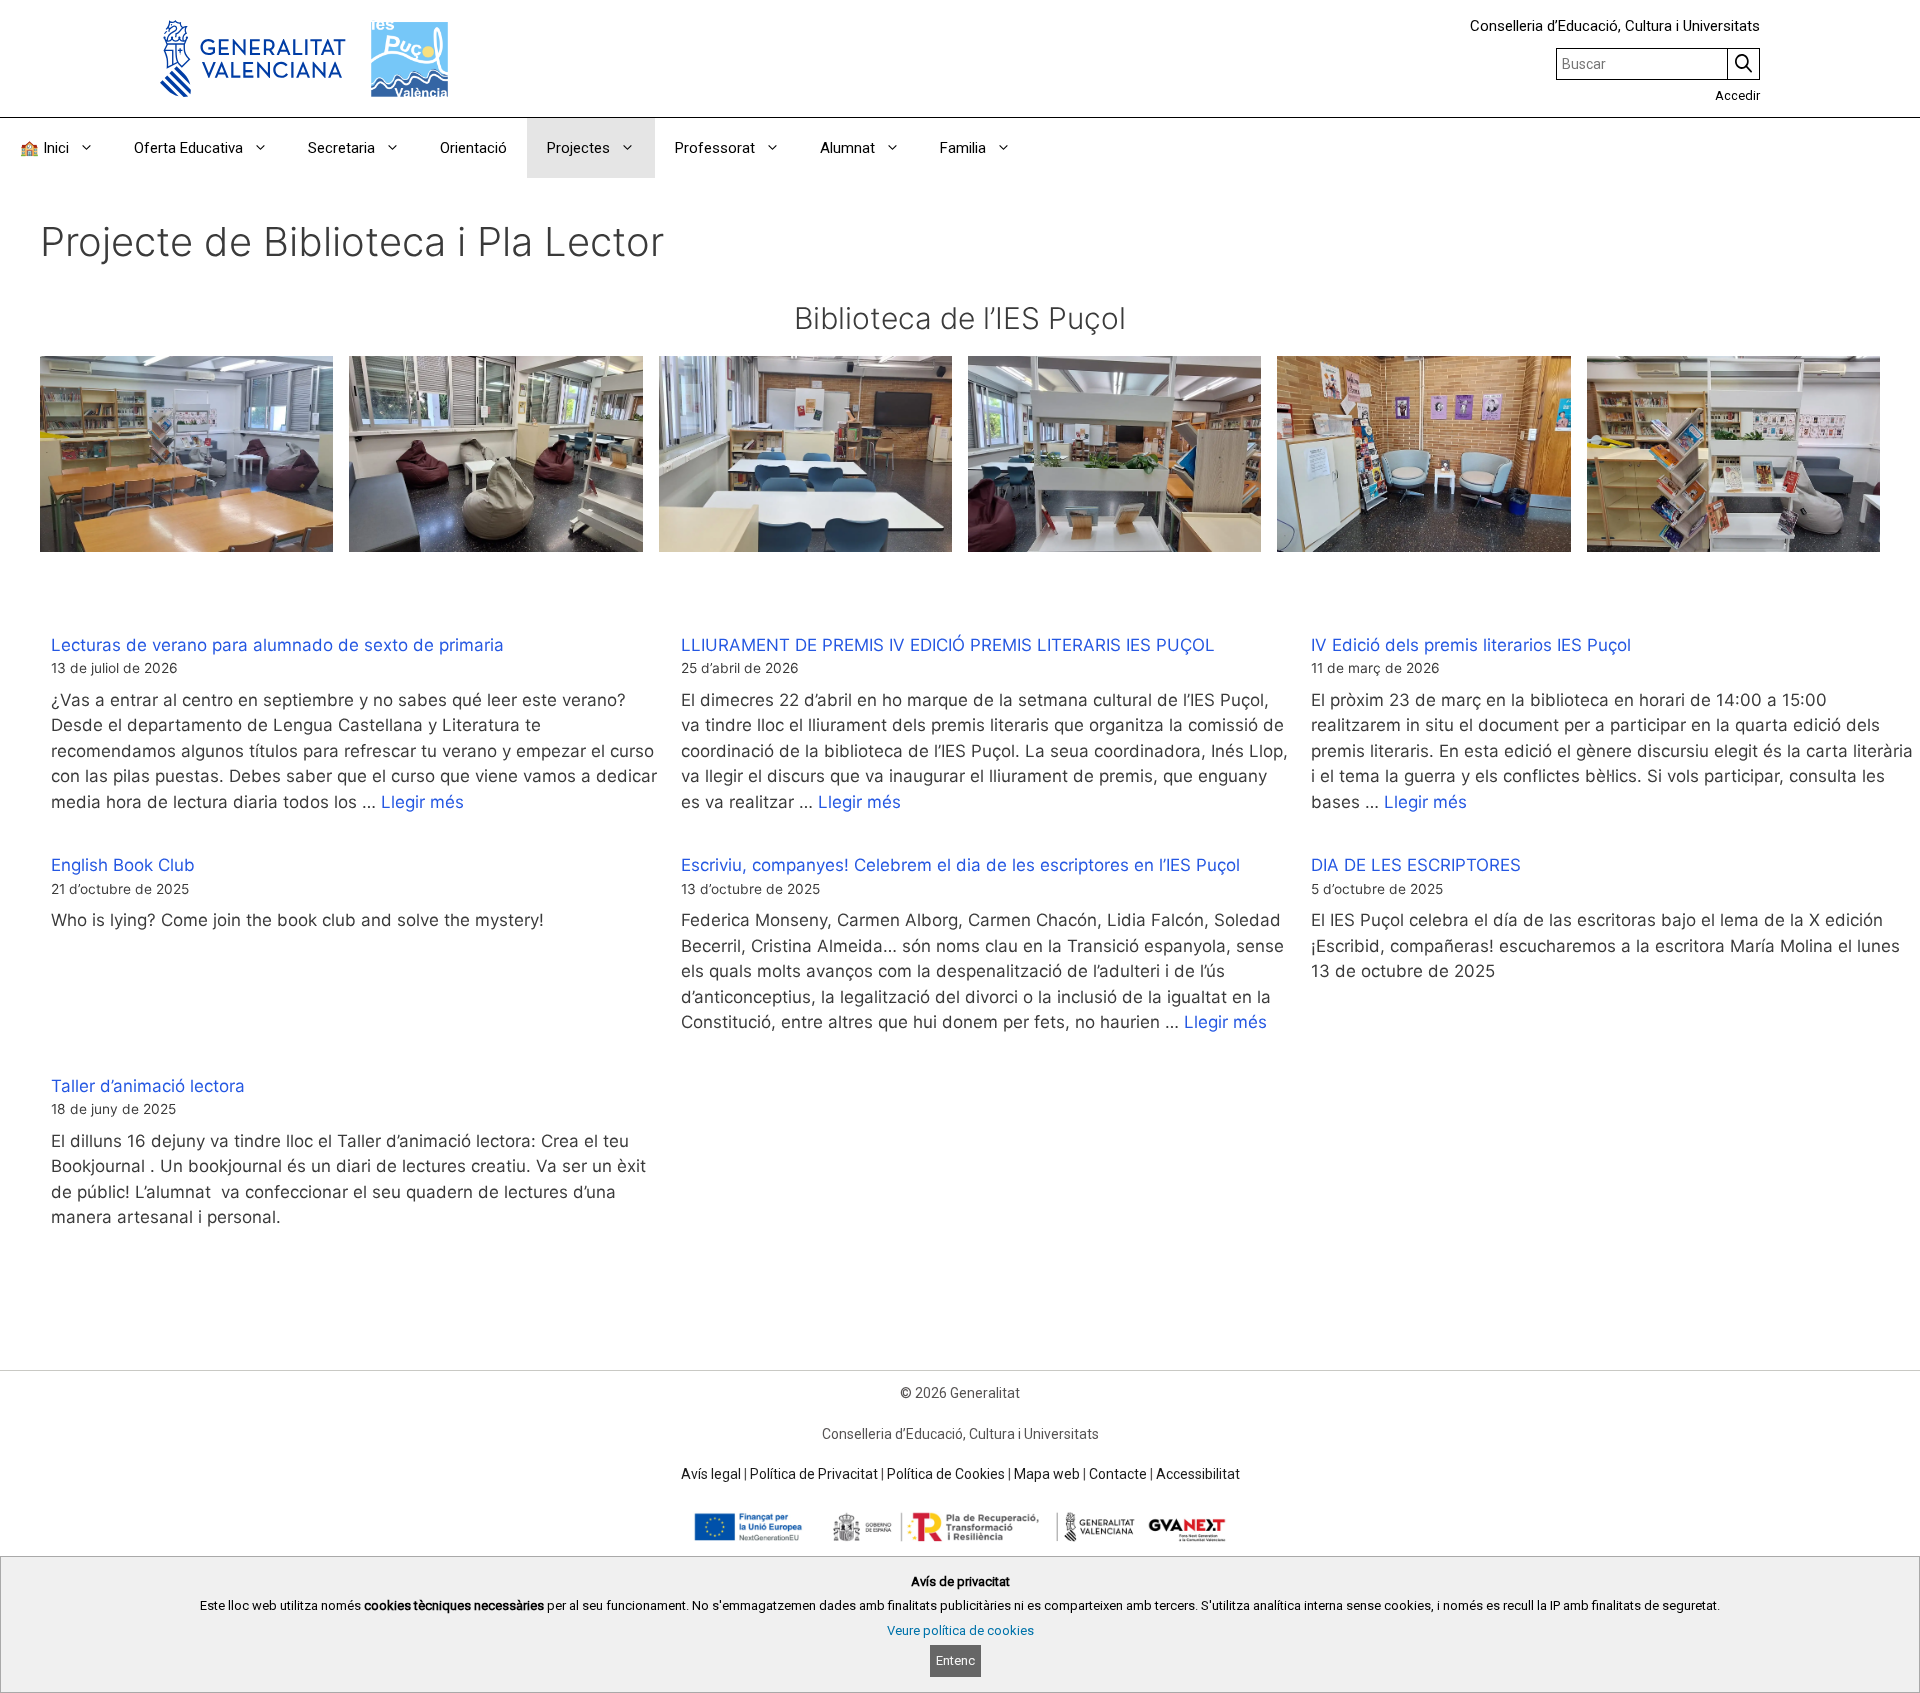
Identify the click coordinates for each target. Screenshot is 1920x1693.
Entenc (955, 1660)
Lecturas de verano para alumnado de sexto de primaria (277, 645)
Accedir (1737, 95)
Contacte (1118, 1474)
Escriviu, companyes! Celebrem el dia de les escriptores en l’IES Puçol (960, 865)
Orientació (473, 148)
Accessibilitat (1198, 1474)
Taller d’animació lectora (148, 1086)
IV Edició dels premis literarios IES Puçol (1471, 645)
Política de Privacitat (814, 1474)
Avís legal (711, 1474)
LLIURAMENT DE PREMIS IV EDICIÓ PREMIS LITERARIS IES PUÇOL (948, 645)
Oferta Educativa (188, 148)
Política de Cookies (946, 1474)
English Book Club (123, 865)
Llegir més (422, 802)
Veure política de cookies (960, 1630)
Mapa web (1047, 1474)
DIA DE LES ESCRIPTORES (1416, 865)
